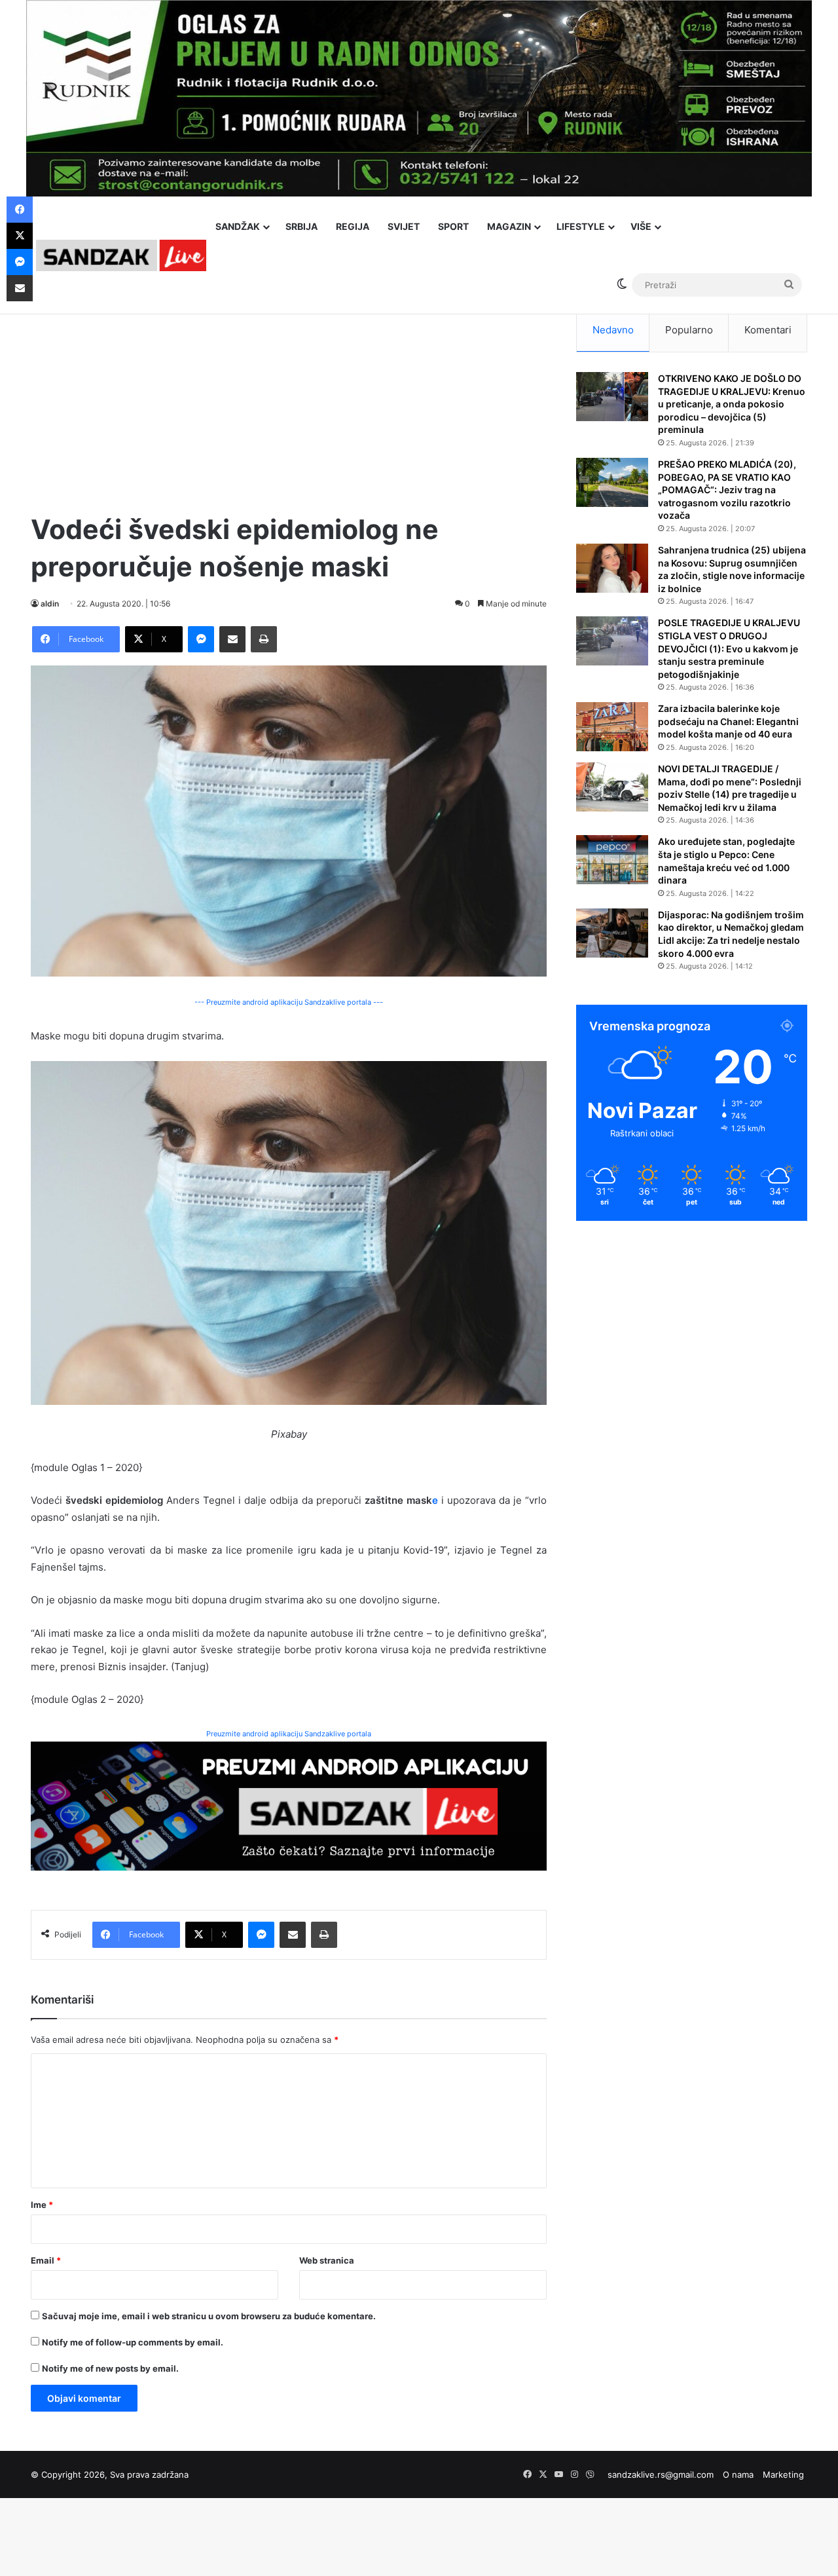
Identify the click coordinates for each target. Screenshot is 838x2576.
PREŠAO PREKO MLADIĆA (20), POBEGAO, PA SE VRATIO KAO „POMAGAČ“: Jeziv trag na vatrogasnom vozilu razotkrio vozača (727, 490)
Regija (353, 226)
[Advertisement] (289, 400)
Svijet (404, 226)
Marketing (783, 2474)
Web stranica (327, 2260)
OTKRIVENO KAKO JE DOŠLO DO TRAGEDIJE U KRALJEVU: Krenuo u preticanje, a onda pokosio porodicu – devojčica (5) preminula (732, 404)
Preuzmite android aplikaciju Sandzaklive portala (289, 1734)
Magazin (509, 226)
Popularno (689, 330)
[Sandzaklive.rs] (121, 255)
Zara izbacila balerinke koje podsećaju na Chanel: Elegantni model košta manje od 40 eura (728, 721)
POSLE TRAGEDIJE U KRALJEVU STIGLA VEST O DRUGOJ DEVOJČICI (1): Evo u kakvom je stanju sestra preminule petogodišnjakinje (729, 648)
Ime (42, 2205)
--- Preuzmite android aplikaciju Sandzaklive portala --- (289, 1002)
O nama (738, 2474)
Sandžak (238, 226)
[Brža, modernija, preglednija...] (289, 1805)
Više (641, 226)
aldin (50, 604)
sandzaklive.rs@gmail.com (661, 2474)
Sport (453, 226)
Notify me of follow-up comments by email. (133, 2342)
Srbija (301, 226)
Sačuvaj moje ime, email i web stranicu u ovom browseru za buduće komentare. (209, 2316)
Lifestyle (581, 226)
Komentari (768, 330)
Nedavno (613, 330)
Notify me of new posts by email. (110, 2368)
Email (46, 2260)
